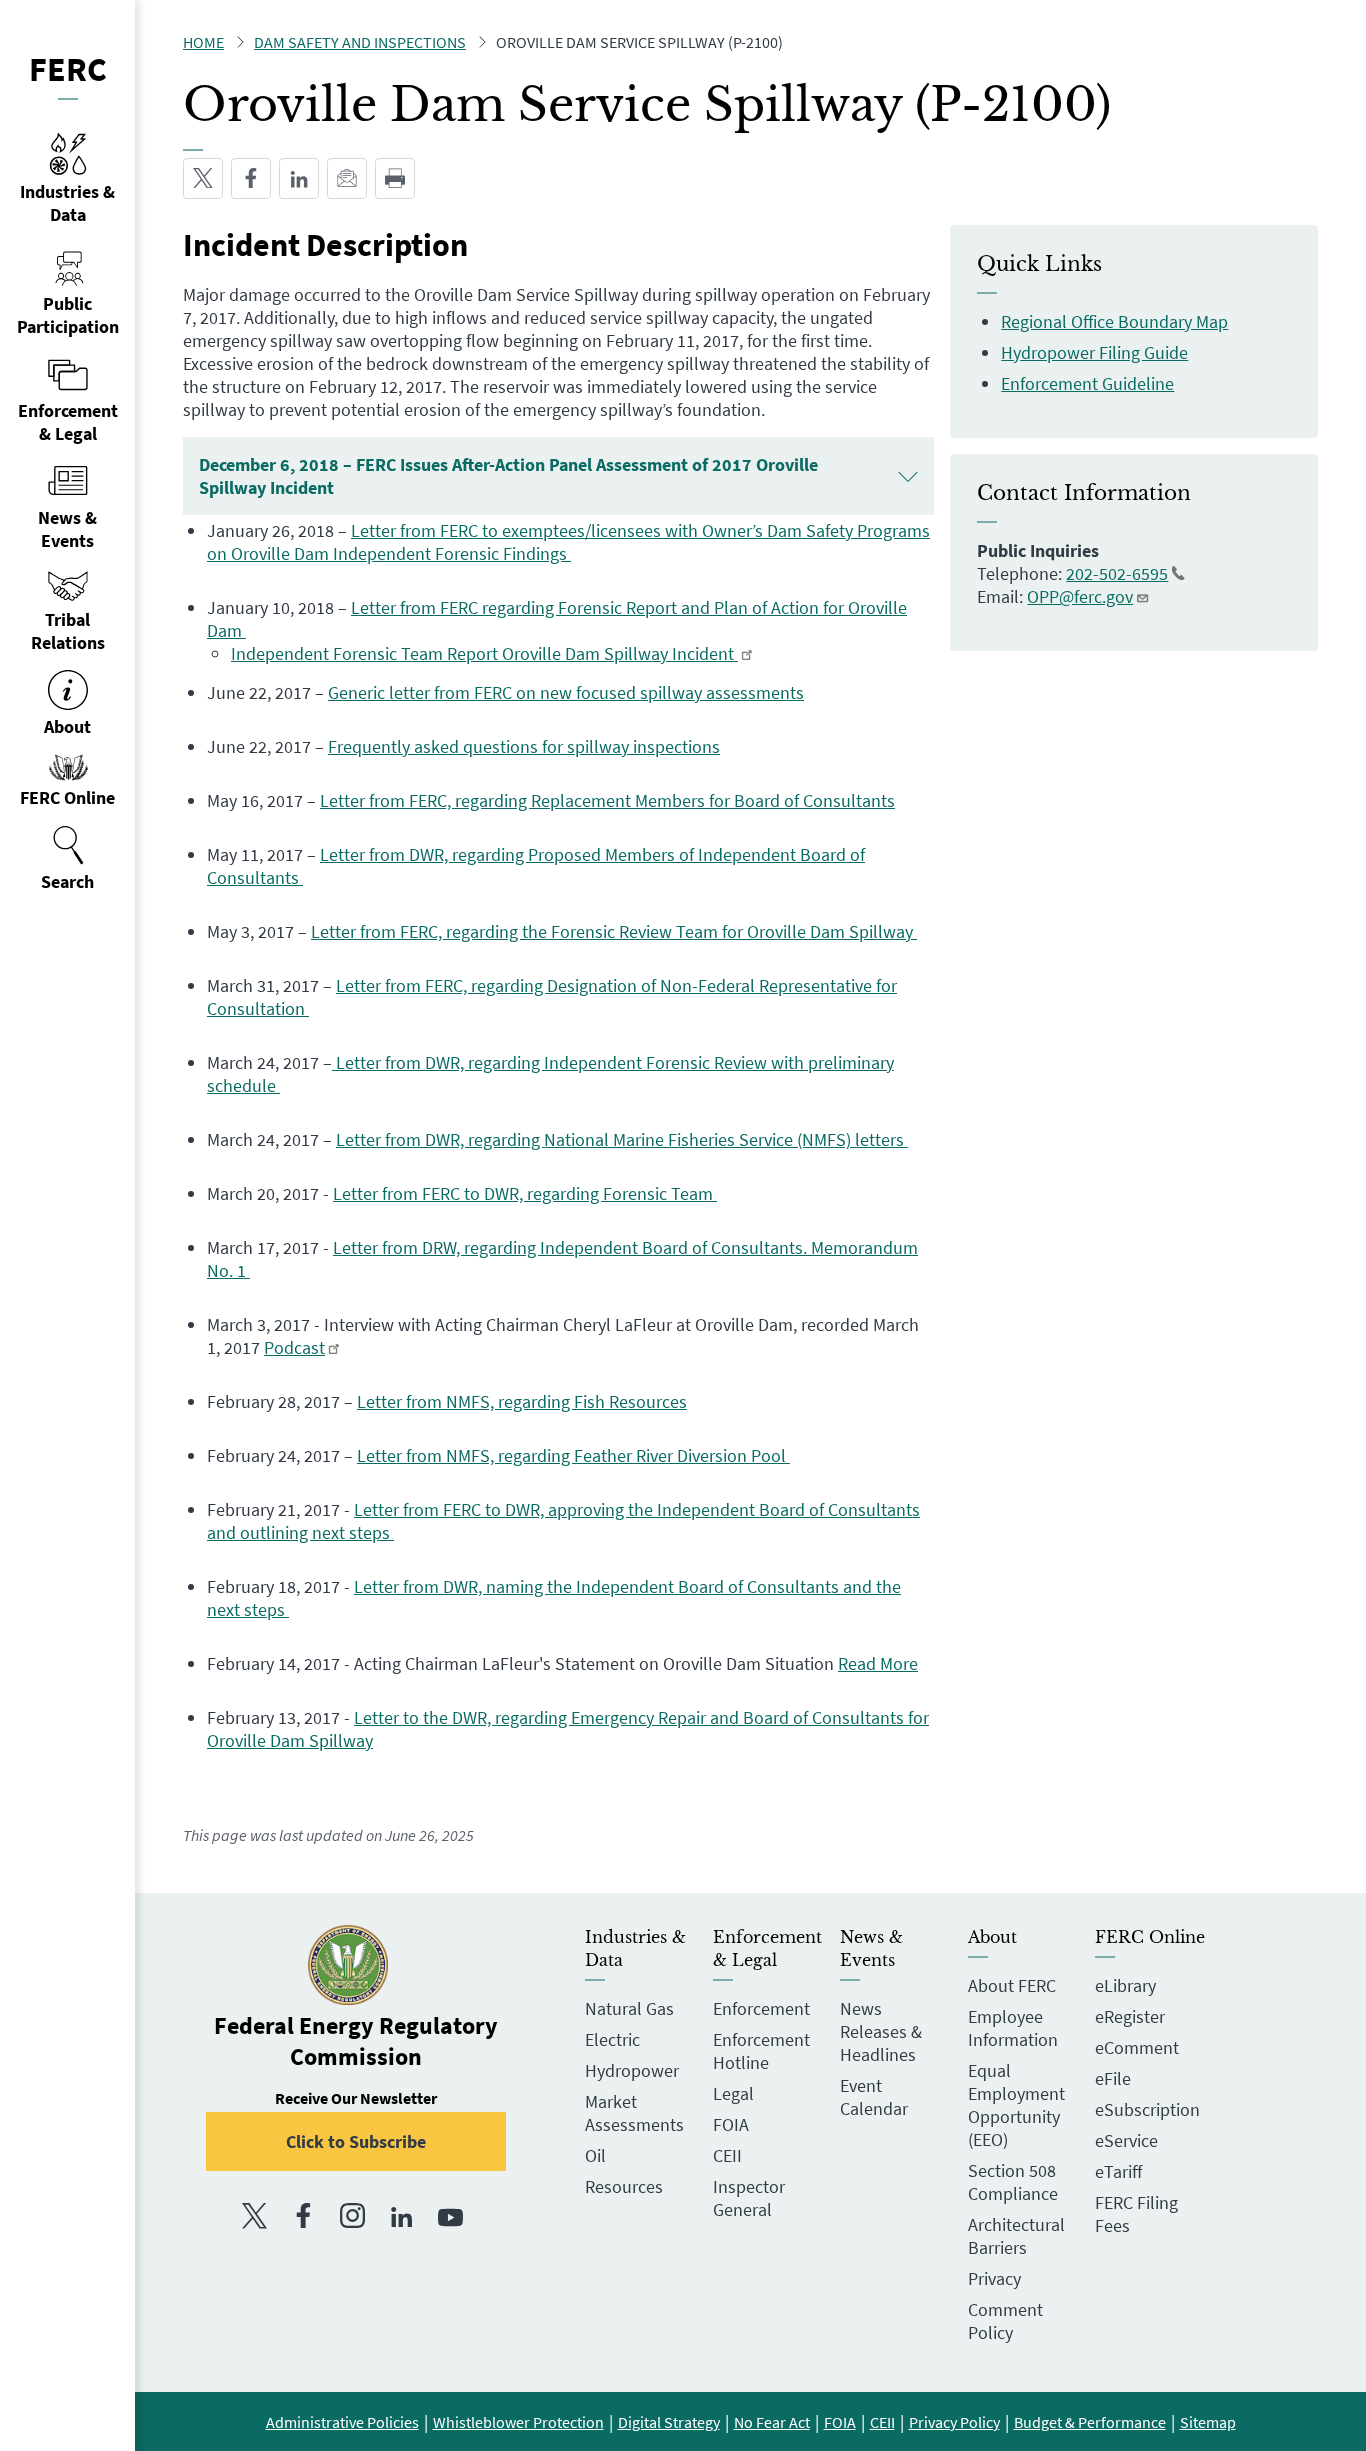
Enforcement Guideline (1087, 383)
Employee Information (1013, 2028)
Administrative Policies (342, 2422)
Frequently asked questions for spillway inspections (524, 746)
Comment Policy (1005, 2321)
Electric (612, 2039)
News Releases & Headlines (881, 2031)
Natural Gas (629, 2008)
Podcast (294, 1347)
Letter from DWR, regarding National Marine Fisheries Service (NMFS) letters (622, 1139)
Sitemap (1208, 2422)
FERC (68, 69)
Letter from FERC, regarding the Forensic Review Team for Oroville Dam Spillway (614, 931)
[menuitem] (67, 859)
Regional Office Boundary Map (1114, 321)
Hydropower (632, 2070)
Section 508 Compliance (1013, 2182)
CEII (727, 2155)
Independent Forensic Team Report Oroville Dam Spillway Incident (484, 653)
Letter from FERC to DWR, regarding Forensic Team (525, 1193)
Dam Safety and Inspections (360, 42)
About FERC (1012, 1985)
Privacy (994, 2278)
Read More (878, 1663)
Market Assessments (634, 2113)
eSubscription (1147, 2109)
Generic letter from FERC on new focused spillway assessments (566, 692)
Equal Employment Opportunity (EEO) (1016, 2105)
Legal (733, 2093)
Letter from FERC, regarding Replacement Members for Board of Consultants (607, 800)
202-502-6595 (1117, 573)
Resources (624, 2186)
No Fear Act (772, 2422)
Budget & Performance (1090, 2422)
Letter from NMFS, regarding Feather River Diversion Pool (573, 1455)
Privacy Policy (954, 2422)
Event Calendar (874, 2097)
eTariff (1118, 2171)
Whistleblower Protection (518, 2422)
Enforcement (761, 2008)
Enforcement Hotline (761, 2051)
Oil (595, 2155)
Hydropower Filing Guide (1094, 352)
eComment (1137, 2047)
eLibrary (1125, 1985)
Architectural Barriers (1016, 2236)
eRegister (1130, 2016)
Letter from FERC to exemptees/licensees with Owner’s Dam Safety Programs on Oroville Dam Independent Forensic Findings (568, 542)
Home (203, 42)
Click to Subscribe (356, 2141)
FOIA (731, 2124)
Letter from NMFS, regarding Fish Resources (522, 1401)
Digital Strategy (669, 2422)
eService (1126, 2140)
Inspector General (749, 2198)
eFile (1113, 2078)
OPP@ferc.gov (1080, 596)
